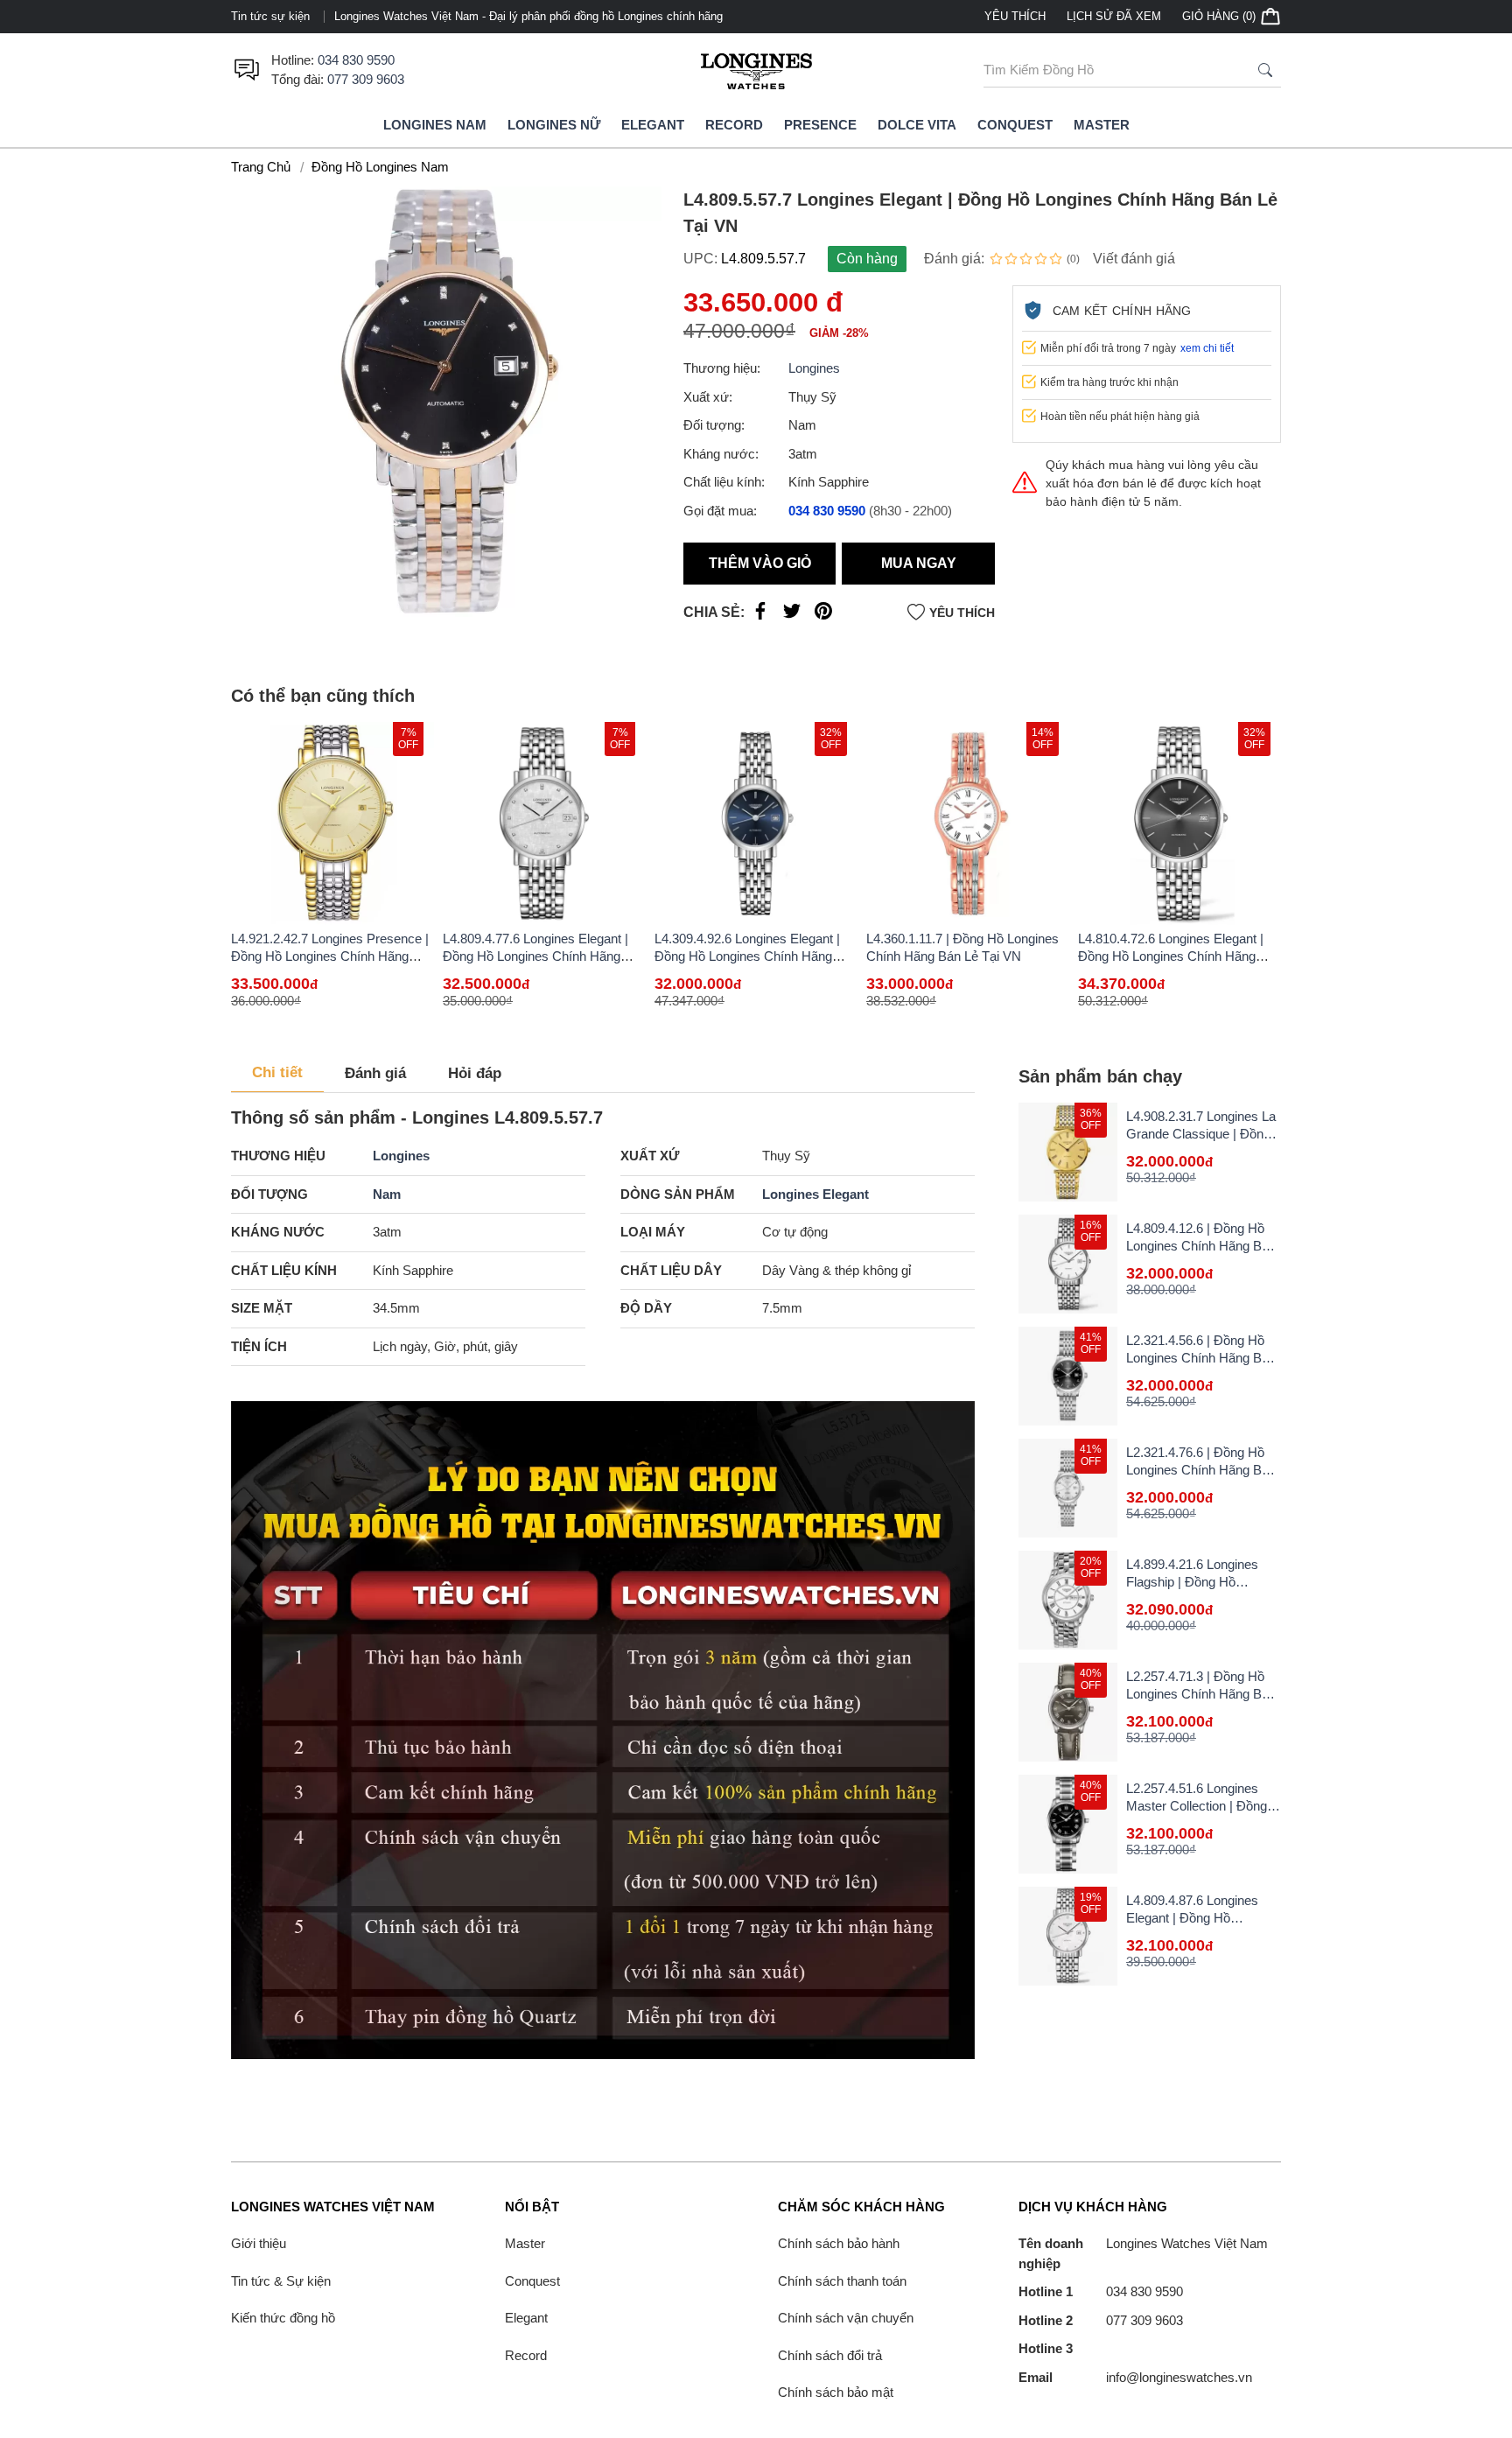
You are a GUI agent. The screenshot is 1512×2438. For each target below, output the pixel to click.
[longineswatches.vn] (756, 70)
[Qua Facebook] (760, 615)
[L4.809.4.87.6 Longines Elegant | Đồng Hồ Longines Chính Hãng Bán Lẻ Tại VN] (1068, 1936)
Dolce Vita (917, 125)
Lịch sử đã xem (1114, 16)
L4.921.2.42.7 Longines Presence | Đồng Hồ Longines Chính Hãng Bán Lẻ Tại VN (330, 956)
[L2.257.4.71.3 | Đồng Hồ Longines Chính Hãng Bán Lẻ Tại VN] (1068, 1712)
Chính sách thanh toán (842, 2281)
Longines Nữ (554, 125)
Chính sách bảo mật (836, 2392)
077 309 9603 (366, 79)
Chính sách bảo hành (839, 2243)
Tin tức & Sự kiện (281, 2281)
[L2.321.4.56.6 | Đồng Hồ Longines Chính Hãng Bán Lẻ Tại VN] (1068, 1376)
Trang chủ (261, 167)
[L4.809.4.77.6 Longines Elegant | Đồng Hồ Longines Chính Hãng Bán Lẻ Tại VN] (544, 823)
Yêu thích (1015, 16)
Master (1102, 125)
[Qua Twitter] (792, 615)
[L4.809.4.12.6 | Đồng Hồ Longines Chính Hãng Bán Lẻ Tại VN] (1068, 1264)
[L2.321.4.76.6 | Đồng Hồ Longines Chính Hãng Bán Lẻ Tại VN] (1068, 1488)
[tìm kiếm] (1265, 70)
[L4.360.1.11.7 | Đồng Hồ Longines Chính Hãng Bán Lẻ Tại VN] (968, 823)
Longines (814, 368)
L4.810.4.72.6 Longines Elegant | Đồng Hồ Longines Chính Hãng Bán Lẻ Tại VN (1171, 956)
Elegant (653, 125)
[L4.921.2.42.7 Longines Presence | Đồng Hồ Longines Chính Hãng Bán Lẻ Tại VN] (332, 823)
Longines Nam (435, 125)
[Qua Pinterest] (823, 615)
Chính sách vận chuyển (846, 2318)
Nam (387, 1194)
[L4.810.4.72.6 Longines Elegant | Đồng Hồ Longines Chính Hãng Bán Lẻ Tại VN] (1179, 823)
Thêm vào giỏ (760, 563)
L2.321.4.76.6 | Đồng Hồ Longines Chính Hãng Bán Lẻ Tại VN (1201, 1470)
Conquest (1015, 125)
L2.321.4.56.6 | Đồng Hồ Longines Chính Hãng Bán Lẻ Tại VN (1201, 1358)
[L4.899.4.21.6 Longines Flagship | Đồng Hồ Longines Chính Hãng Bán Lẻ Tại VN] (1068, 1600)
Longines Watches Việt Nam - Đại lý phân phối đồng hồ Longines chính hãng (528, 16)
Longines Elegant (815, 1194)
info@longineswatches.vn (1135, 2377)
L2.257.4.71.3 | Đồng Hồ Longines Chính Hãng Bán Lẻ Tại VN (1201, 1694)
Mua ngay (919, 563)
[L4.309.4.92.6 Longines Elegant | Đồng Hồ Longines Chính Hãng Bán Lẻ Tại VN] (756, 823)
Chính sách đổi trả (830, 2355)
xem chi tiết (1207, 348)
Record (734, 125)
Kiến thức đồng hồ (283, 2318)
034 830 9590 (356, 60)
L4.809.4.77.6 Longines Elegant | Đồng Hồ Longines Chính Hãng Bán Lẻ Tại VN (535, 956)
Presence (820, 125)
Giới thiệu (259, 2243)
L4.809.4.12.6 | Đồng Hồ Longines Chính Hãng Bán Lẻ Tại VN (1201, 1246)
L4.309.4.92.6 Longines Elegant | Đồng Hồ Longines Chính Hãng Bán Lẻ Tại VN (747, 956)
